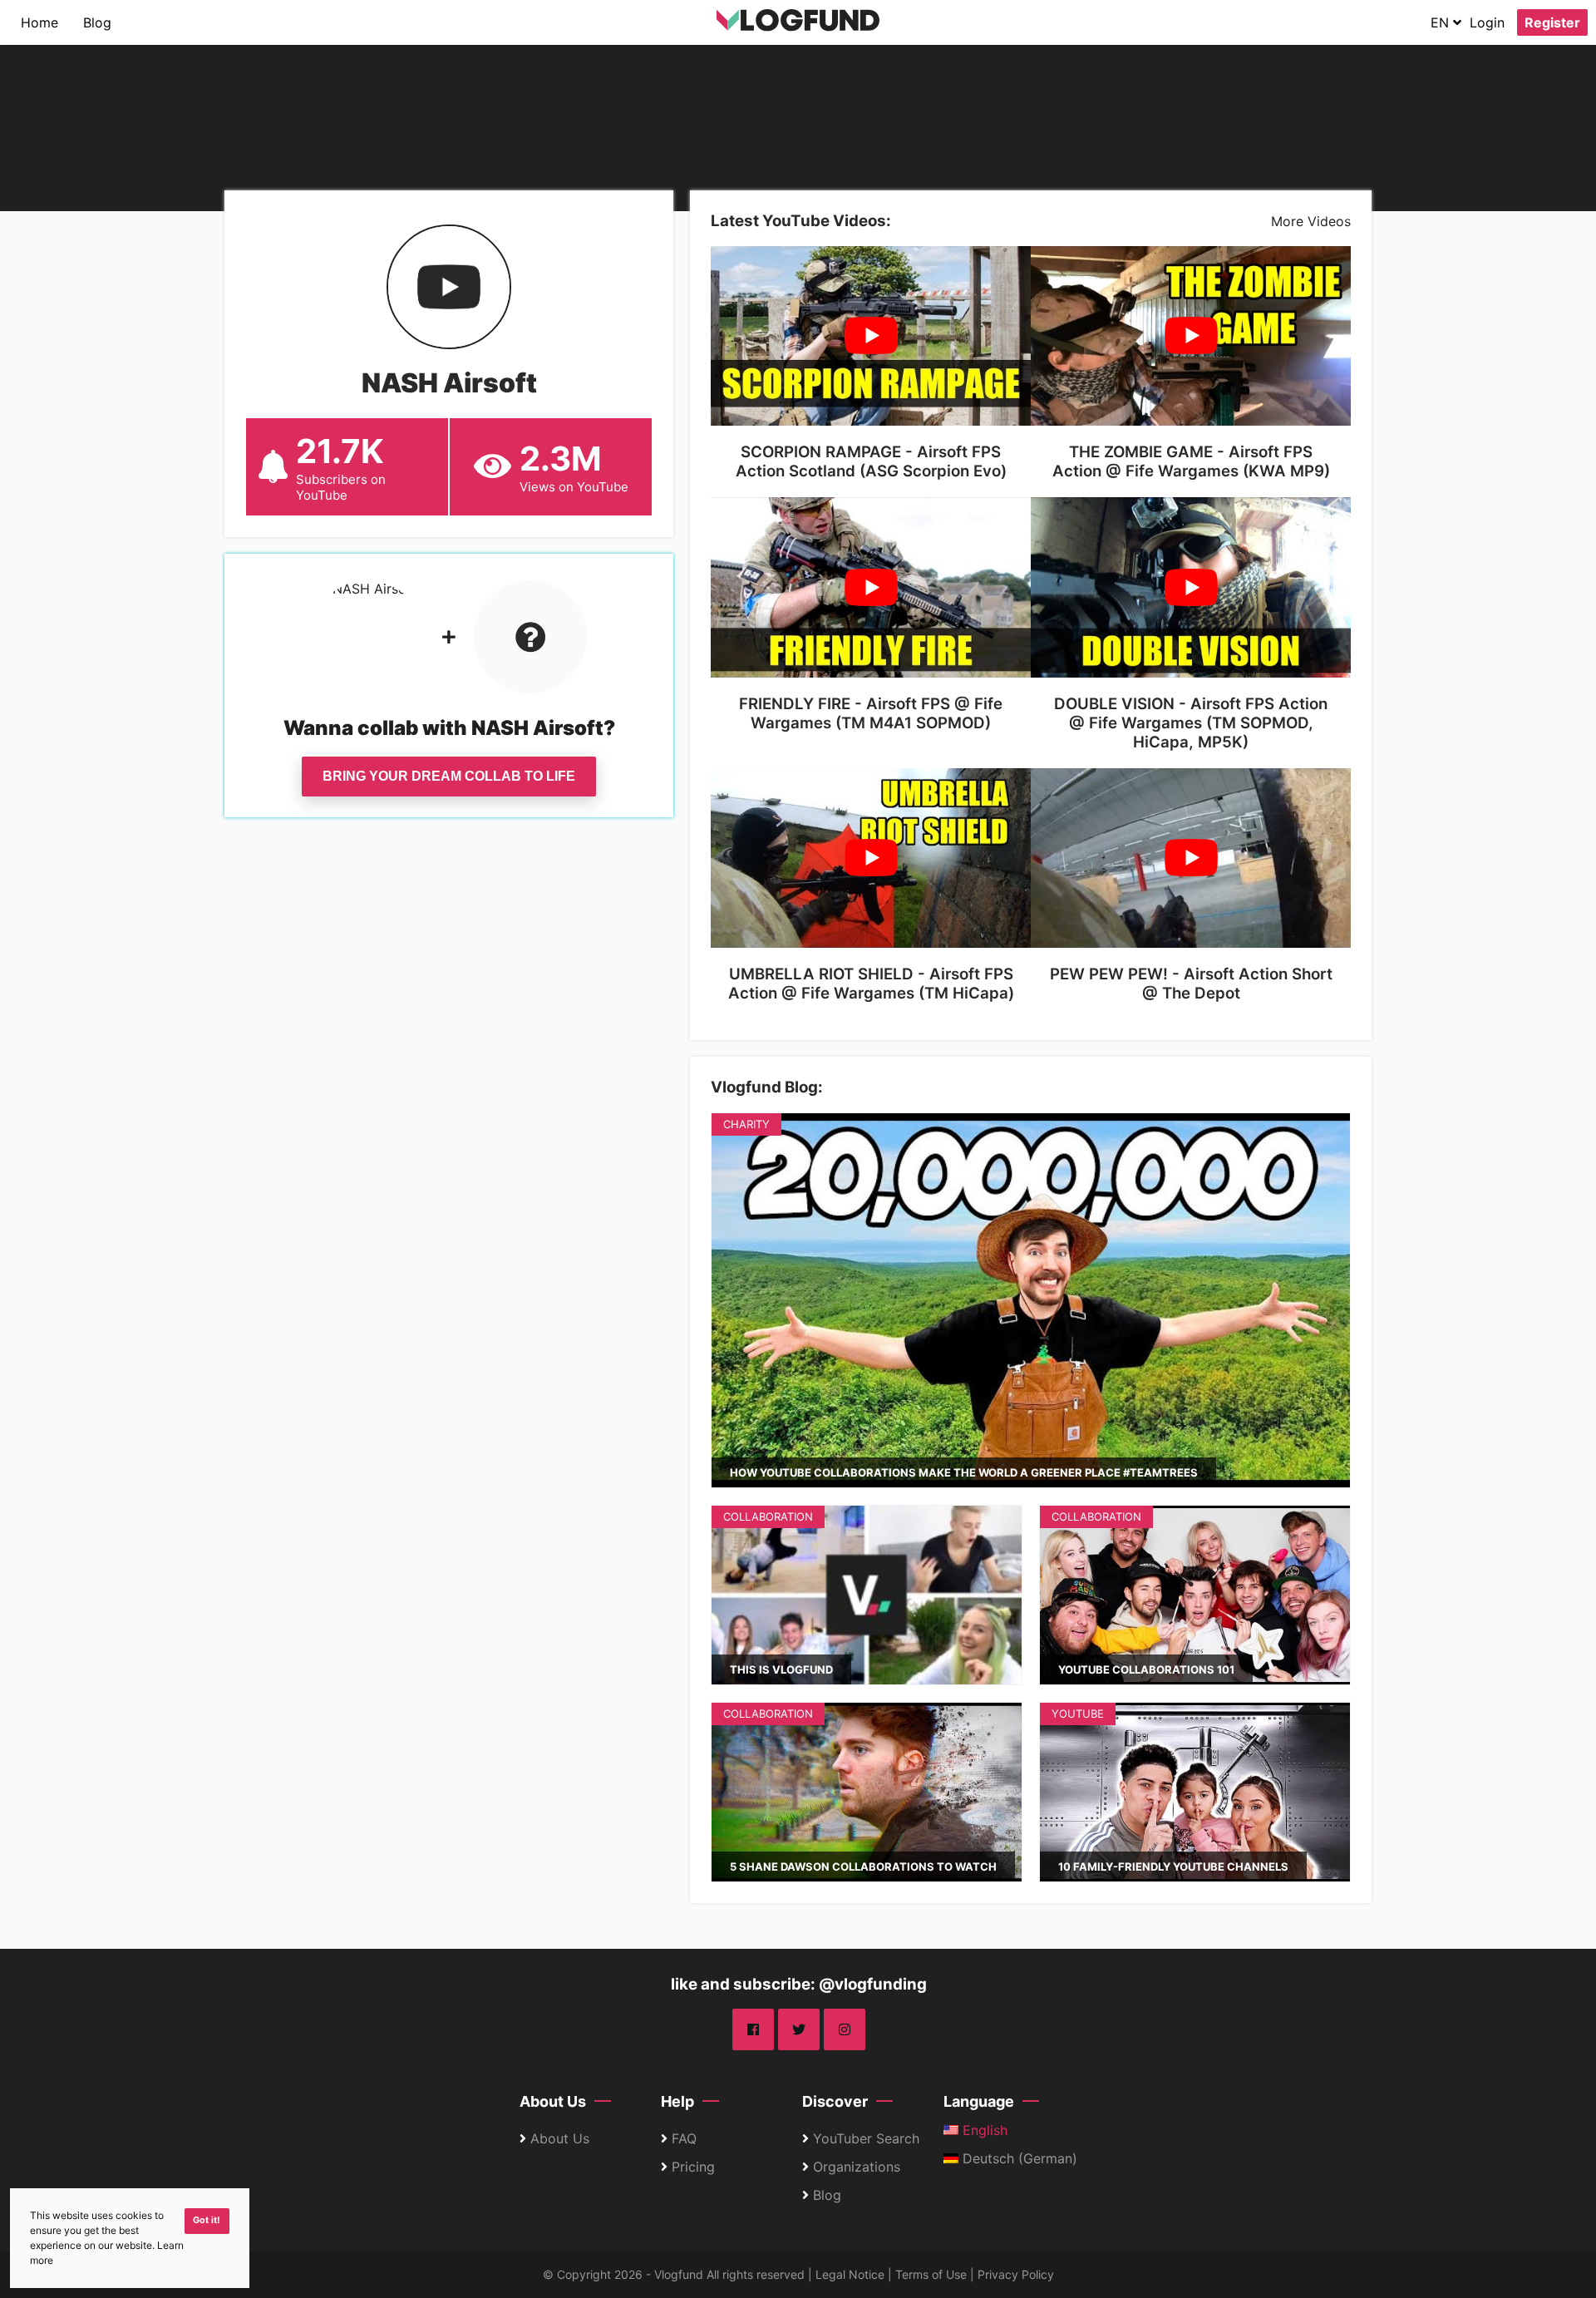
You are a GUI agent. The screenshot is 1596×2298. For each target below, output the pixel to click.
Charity (746, 1124)
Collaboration (768, 1516)
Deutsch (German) (1018, 2158)
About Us (553, 2101)
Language (979, 2101)
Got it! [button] (207, 2220)
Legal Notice (850, 2274)
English (983, 2130)
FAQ (684, 2138)
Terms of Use (931, 2274)
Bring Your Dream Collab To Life (449, 776)
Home (39, 22)
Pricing (693, 2167)
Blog (97, 22)
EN (1442, 22)
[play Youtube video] (871, 336)
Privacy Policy (1016, 2274)
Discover (835, 2101)
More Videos (1311, 221)
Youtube (1078, 1714)
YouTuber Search (866, 2138)
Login (1487, 22)
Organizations (857, 2167)
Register (1552, 22)
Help (677, 2101)
